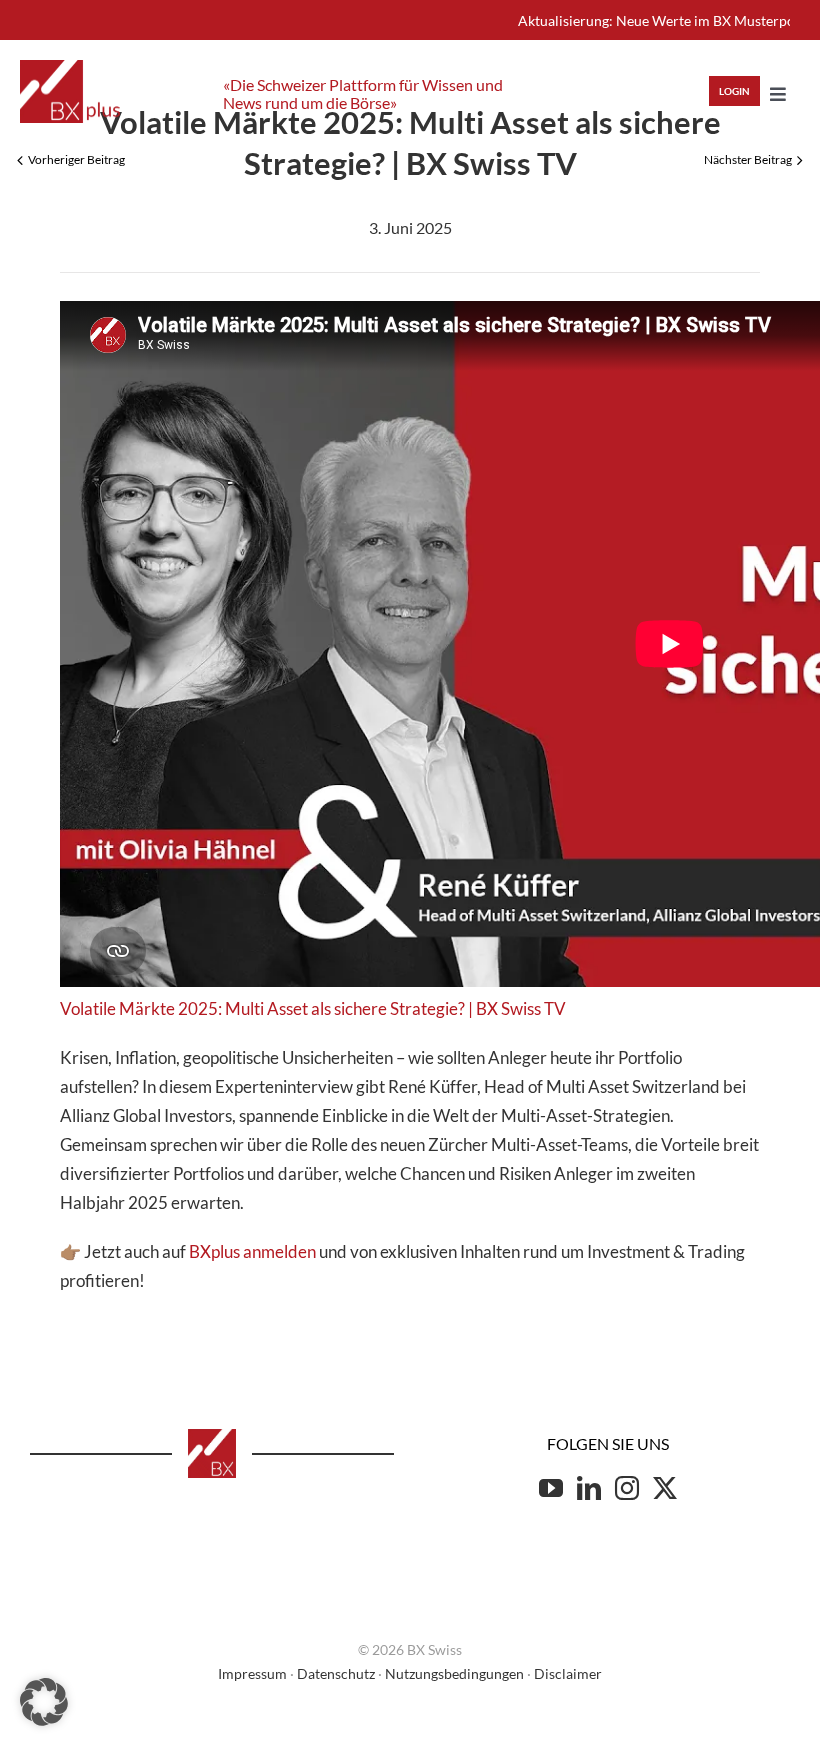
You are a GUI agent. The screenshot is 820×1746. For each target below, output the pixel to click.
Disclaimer (568, 1673)
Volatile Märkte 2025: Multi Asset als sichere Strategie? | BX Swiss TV (313, 1008)
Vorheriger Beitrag (76, 159)
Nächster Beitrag (748, 159)
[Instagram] (627, 1488)
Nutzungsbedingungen (454, 1673)
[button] (44, 1702)
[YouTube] (551, 1488)
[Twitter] (665, 1488)
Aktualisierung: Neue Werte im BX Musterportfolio (636, 20)
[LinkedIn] (589, 1488)
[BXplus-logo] (70, 68)
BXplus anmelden (252, 1251)
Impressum (252, 1673)
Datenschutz (336, 1673)
